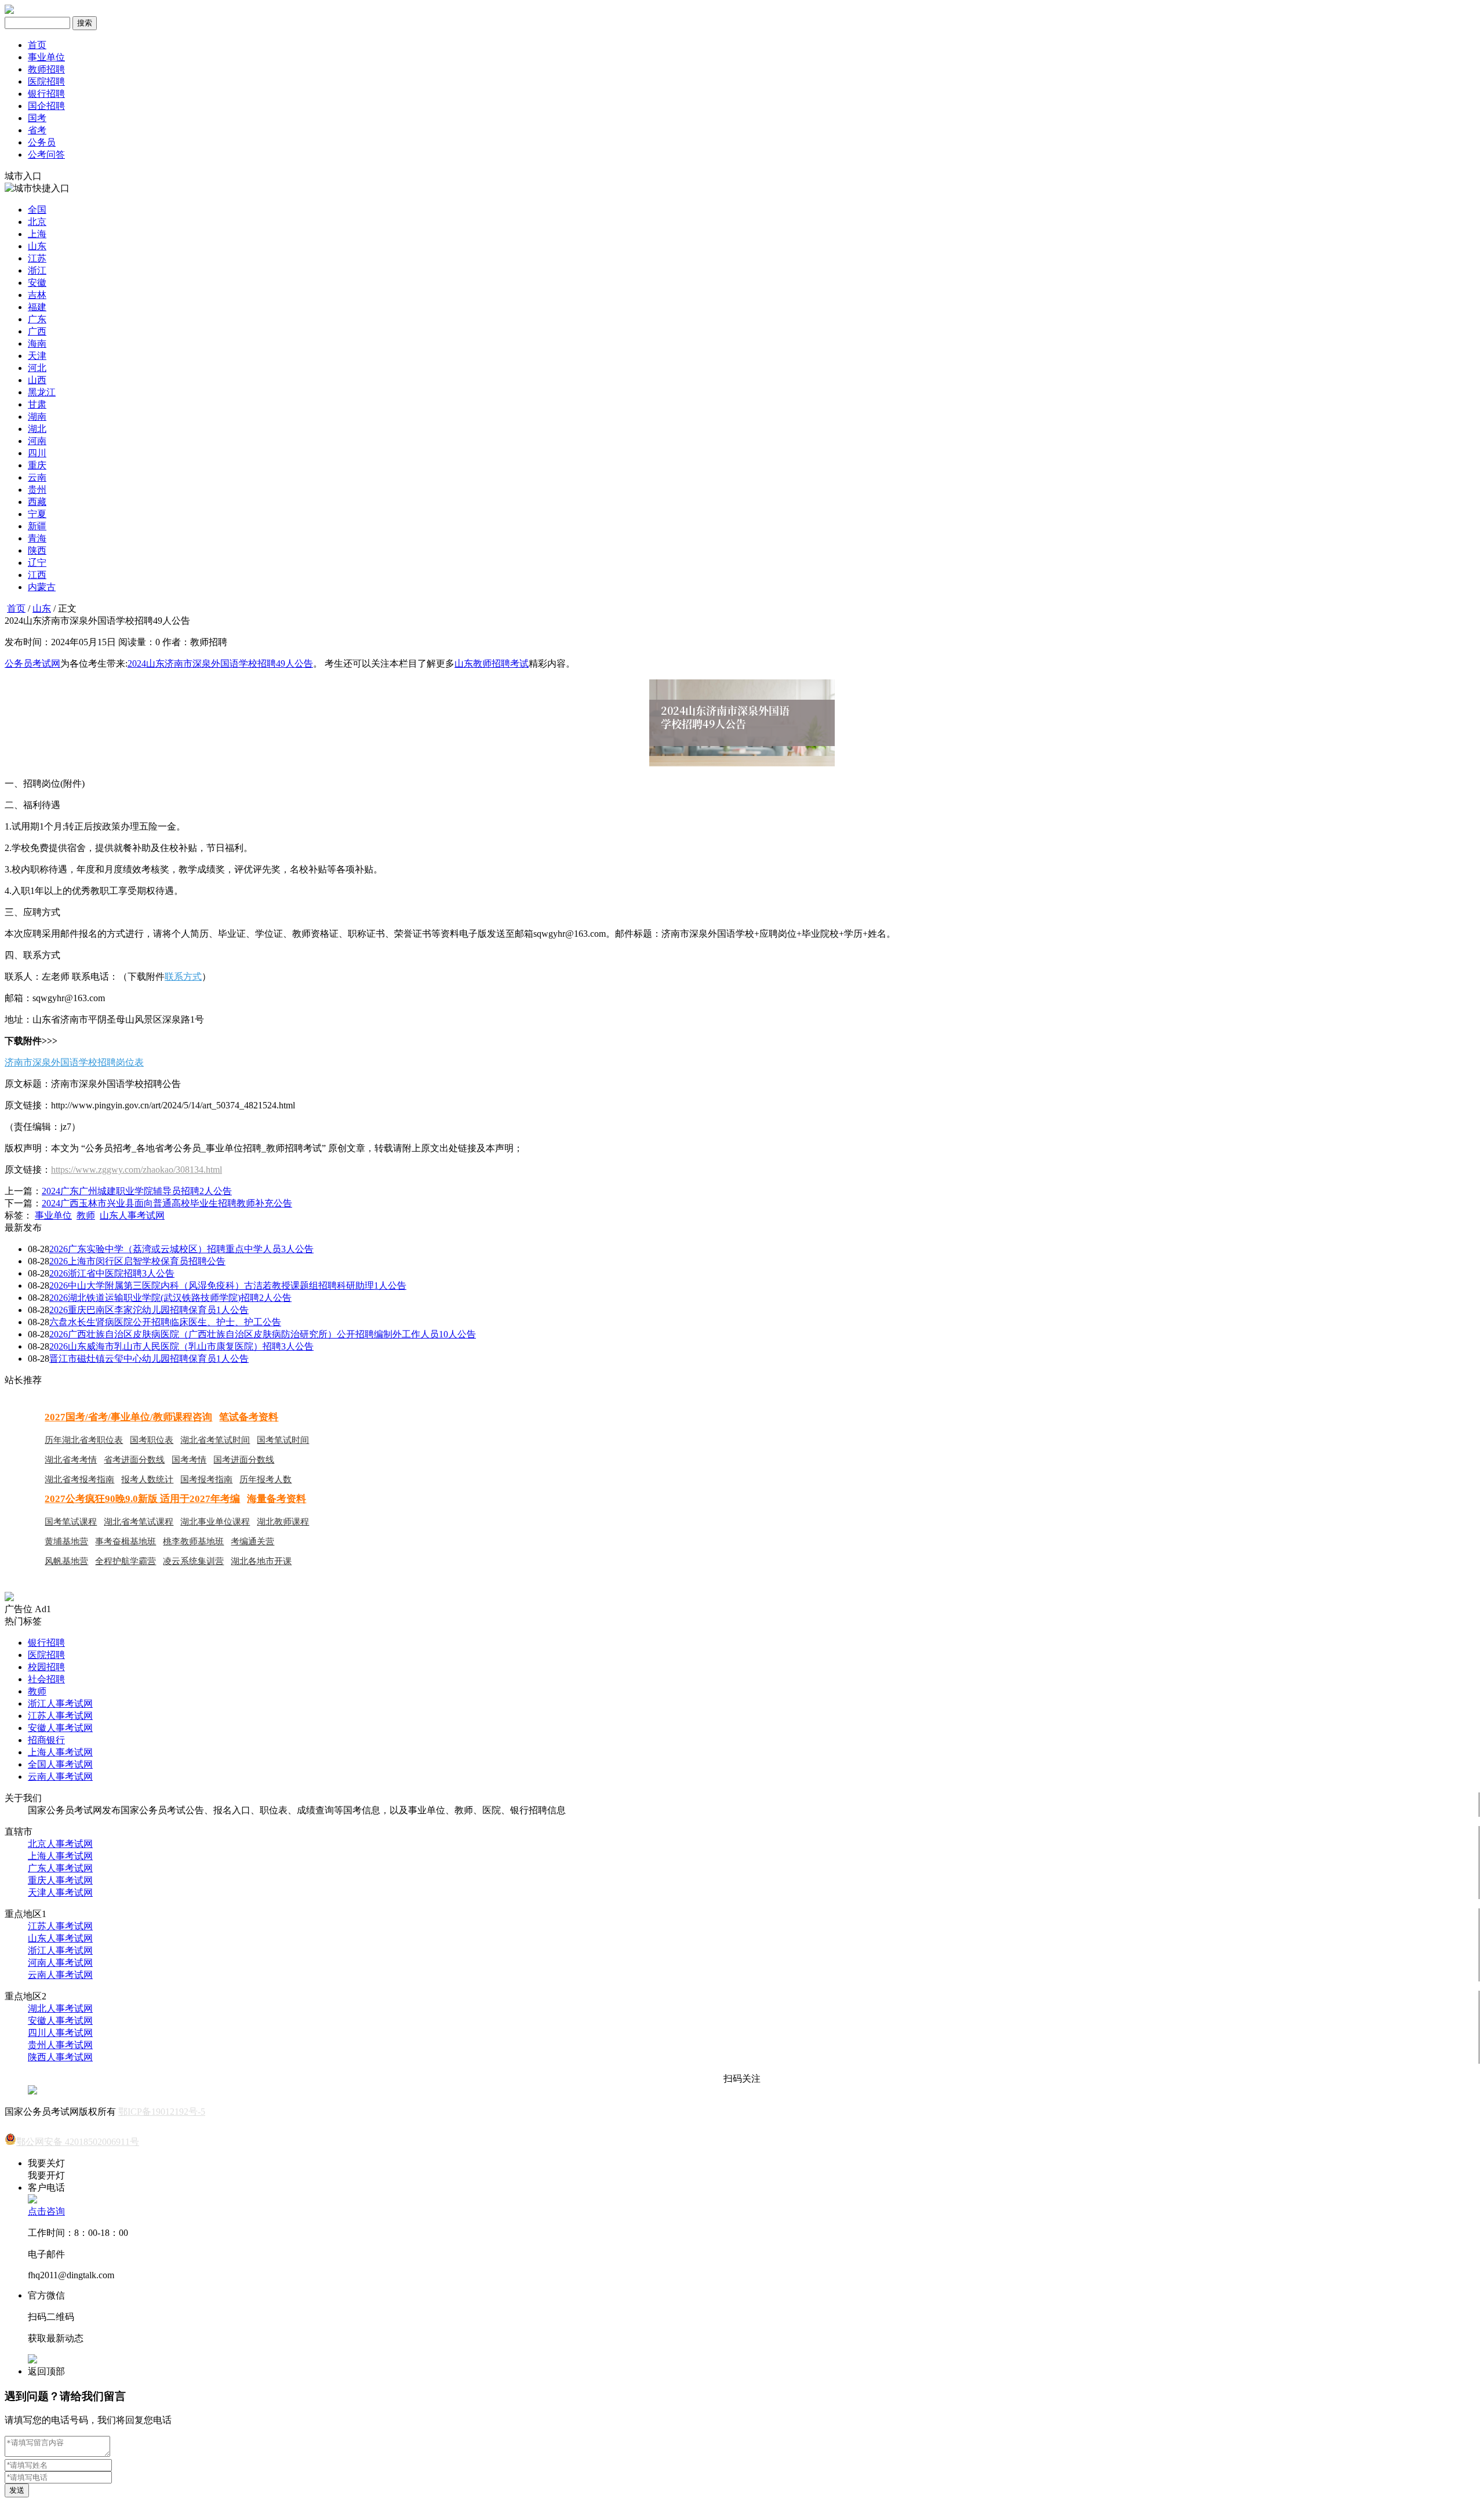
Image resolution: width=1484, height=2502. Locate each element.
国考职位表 (152, 1440)
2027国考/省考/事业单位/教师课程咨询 (128, 1417)
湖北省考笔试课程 (139, 1522)
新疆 (37, 526)
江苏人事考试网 (60, 1716)
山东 (37, 246)
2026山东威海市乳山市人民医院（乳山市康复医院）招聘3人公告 (181, 1346)
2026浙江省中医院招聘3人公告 (112, 1273)
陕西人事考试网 (60, 2057)
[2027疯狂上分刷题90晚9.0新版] (9, 1598)
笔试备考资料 (249, 1417)
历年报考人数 (265, 1479)
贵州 (37, 490)
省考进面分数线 (134, 1460)
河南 (37, 441)
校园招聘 (46, 1667)
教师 (86, 1215)
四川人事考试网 (60, 2033)
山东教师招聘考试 (492, 663)
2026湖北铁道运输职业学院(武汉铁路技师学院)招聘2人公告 (170, 1298)
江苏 (37, 258)
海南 (37, 343)
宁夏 (37, 514)
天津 (37, 356)
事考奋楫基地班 (126, 1541)
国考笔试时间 (283, 1440)
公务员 (42, 142)
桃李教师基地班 (193, 1541)
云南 (37, 477)
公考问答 (46, 154)
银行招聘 (46, 94)
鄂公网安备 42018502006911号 (78, 2142)
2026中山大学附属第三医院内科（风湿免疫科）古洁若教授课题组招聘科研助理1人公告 (228, 1285)
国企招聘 (46, 106)
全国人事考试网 (60, 1764)
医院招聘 (46, 81)
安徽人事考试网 (60, 1728)
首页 (37, 45)
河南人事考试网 (60, 1963)
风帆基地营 (66, 1561)
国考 (37, 118)
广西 (37, 331)
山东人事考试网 (132, 1215)
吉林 (37, 295)
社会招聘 (46, 1679)
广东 (37, 319)
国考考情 (189, 1460)
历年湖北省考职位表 (84, 1440)
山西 (37, 380)
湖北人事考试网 (60, 2008)
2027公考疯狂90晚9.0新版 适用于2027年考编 (142, 1499)
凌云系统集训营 (193, 1561)
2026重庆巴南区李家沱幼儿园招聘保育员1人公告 (149, 1310)
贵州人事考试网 (60, 2045)
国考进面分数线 (244, 1460)
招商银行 (46, 1740)
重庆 (37, 465)
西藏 (37, 502)
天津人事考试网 (60, 1892)
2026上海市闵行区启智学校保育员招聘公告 (137, 1261)
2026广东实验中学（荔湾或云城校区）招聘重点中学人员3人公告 (181, 1249)
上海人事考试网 (60, 1752)
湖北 (37, 429)
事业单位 (46, 57)
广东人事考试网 (60, 1868)
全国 (37, 210)
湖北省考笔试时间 (215, 1440)
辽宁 (37, 563)
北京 (37, 222)
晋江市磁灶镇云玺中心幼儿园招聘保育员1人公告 (149, 1359)
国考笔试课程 (71, 1522)
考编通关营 (252, 1541)
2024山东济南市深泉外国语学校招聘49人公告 (220, 663)
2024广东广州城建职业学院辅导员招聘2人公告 (137, 1191)
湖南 (37, 417)
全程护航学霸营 (126, 1561)
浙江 (37, 270)
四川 (37, 453)
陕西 (37, 550)
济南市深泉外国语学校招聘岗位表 (74, 1062)
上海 (37, 234)
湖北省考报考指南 (79, 1479)
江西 (37, 575)
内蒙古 (42, 587)
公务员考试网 (32, 663)
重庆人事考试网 (60, 1880)
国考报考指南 (206, 1479)
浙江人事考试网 (60, 1703)
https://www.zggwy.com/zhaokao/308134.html (137, 1170)
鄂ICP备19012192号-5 (162, 2112)
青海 (37, 538)
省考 (37, 130)
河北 (37, 368)
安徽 (37, 283)
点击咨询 (46, 2211)
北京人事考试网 (60, 1844)
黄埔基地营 (66, 1541)
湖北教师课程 (283, 1522)
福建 (37, 307)
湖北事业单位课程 (215, 1522)
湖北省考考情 (71, 1460)
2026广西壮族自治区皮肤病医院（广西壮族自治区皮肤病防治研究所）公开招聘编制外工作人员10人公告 (263, 1334)
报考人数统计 (147, 1479)
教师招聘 (46, 69)
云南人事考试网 (60, 1777)
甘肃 (37, 404)
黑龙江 (42, 392)
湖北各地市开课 (261, 1561)
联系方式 (183, 977)
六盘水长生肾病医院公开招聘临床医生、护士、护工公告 (165, 1322)
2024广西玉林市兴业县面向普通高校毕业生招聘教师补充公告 (167, 1203)
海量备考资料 (277, 1499)
